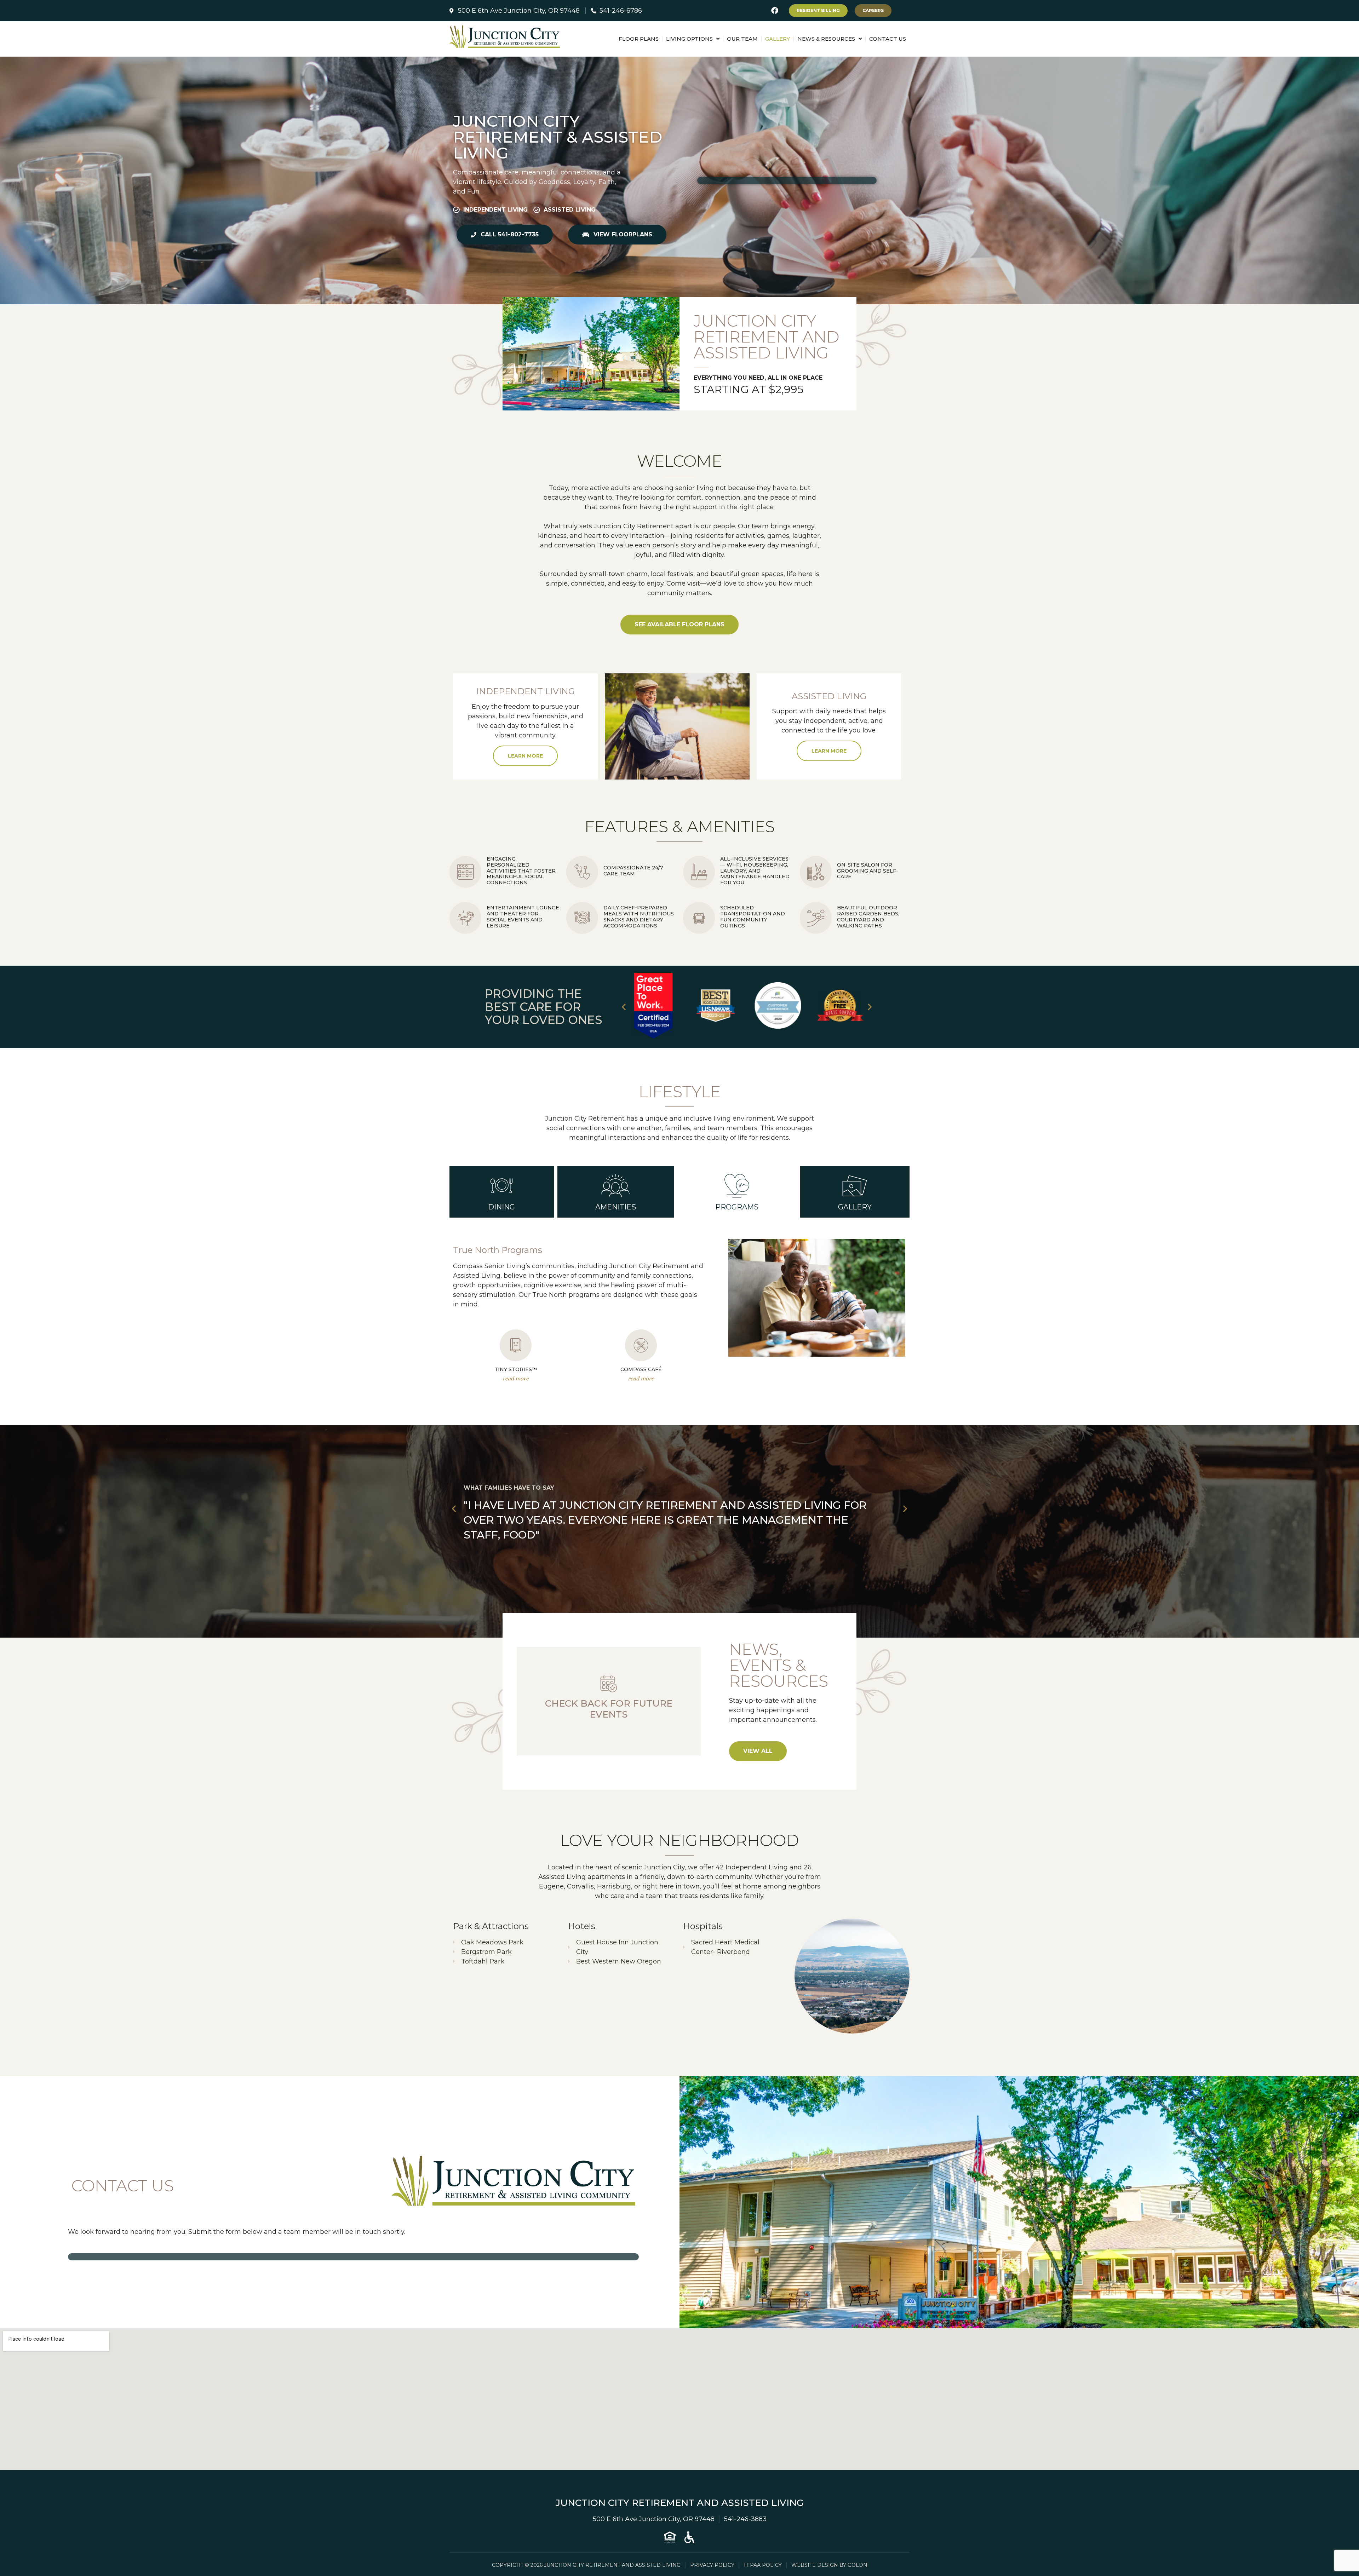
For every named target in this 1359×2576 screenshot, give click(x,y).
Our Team (742, 39)
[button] (624, 1007)
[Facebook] (775, 11)
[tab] (502, 1192)
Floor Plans (639, 39)
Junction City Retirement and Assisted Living (680, 2503)
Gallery (778, 39)
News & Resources (826, 39)
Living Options (689, 39)
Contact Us (888, 39)
